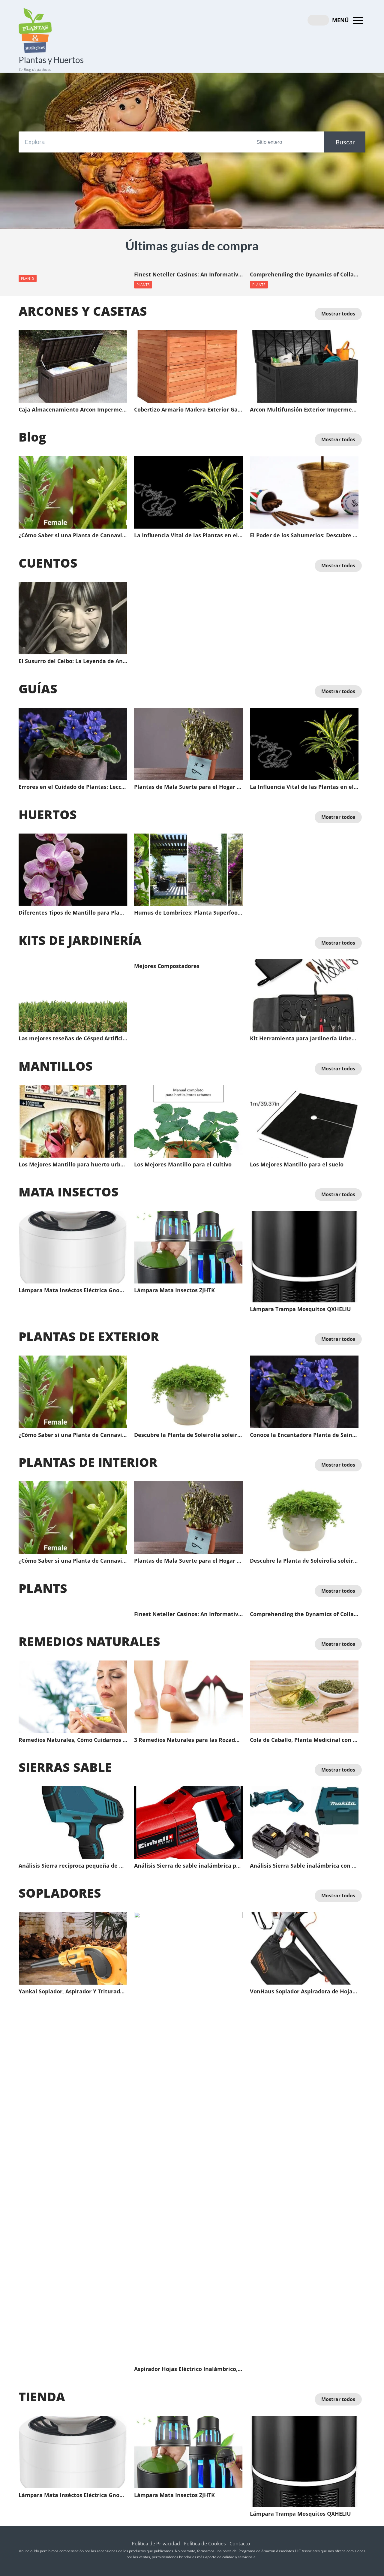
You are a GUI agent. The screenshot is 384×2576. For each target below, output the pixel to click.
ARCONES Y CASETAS (83, 311)
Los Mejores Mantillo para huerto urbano (73, 1165)
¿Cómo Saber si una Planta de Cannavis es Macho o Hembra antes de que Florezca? (73, 535)
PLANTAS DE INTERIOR (88, 1462)
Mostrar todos (338, 314)
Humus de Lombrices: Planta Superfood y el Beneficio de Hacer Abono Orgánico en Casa (188, 913)
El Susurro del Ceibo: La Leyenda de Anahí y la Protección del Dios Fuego (73, 661)
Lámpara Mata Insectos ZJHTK (174, 1290)
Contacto (240, 2544)
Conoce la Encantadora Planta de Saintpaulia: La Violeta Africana (304, 1435)
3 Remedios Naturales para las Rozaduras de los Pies (188, 1740)
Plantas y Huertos (51, 60)
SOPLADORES (60, 1893)
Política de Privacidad (156, 2544)
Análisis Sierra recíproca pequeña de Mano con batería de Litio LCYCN (73, 1866)
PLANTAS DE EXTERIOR (89, 1336)
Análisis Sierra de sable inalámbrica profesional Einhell (188, 1866)
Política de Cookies (205, 2544)
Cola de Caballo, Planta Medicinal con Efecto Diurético (304, 1740)
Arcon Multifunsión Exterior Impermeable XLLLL (304, 410)
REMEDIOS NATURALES (89, 1641)
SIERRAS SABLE (65, 1767)
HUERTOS (48, 814)
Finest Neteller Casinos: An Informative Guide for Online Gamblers (188, 275)
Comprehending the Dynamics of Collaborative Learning (304, 275)
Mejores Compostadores (167, 966)
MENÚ (341, 20)
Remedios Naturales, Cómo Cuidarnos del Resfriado (73, 1740)
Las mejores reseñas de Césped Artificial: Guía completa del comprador (73, 1039)
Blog (32, 437)
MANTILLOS (56, 1066)
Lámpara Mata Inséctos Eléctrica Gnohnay (73, 1290)
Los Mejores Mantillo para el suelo (297, 1165)
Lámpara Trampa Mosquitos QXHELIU (300, 1309)
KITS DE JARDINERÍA (80, 940)
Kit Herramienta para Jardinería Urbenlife (304, 1039)
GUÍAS (38, 689)
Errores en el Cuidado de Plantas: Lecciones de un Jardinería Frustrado (73, 787)
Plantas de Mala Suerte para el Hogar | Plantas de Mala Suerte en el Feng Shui (188, 787)
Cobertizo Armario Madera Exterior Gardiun (188, 410)
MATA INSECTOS (69, 1192)
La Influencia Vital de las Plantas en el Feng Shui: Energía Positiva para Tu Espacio (188, 535)
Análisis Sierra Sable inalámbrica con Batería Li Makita (304, 1866)
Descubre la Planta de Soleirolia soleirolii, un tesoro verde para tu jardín (188, 1435)
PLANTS (28, 278)
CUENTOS (48, 563)
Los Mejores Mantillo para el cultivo (183, 1165)
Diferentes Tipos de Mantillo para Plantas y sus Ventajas (73, 913)
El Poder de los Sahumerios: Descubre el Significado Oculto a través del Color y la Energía (304, 535)
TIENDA (42, 2397)
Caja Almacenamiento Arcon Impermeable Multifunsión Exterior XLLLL (73, 410)
